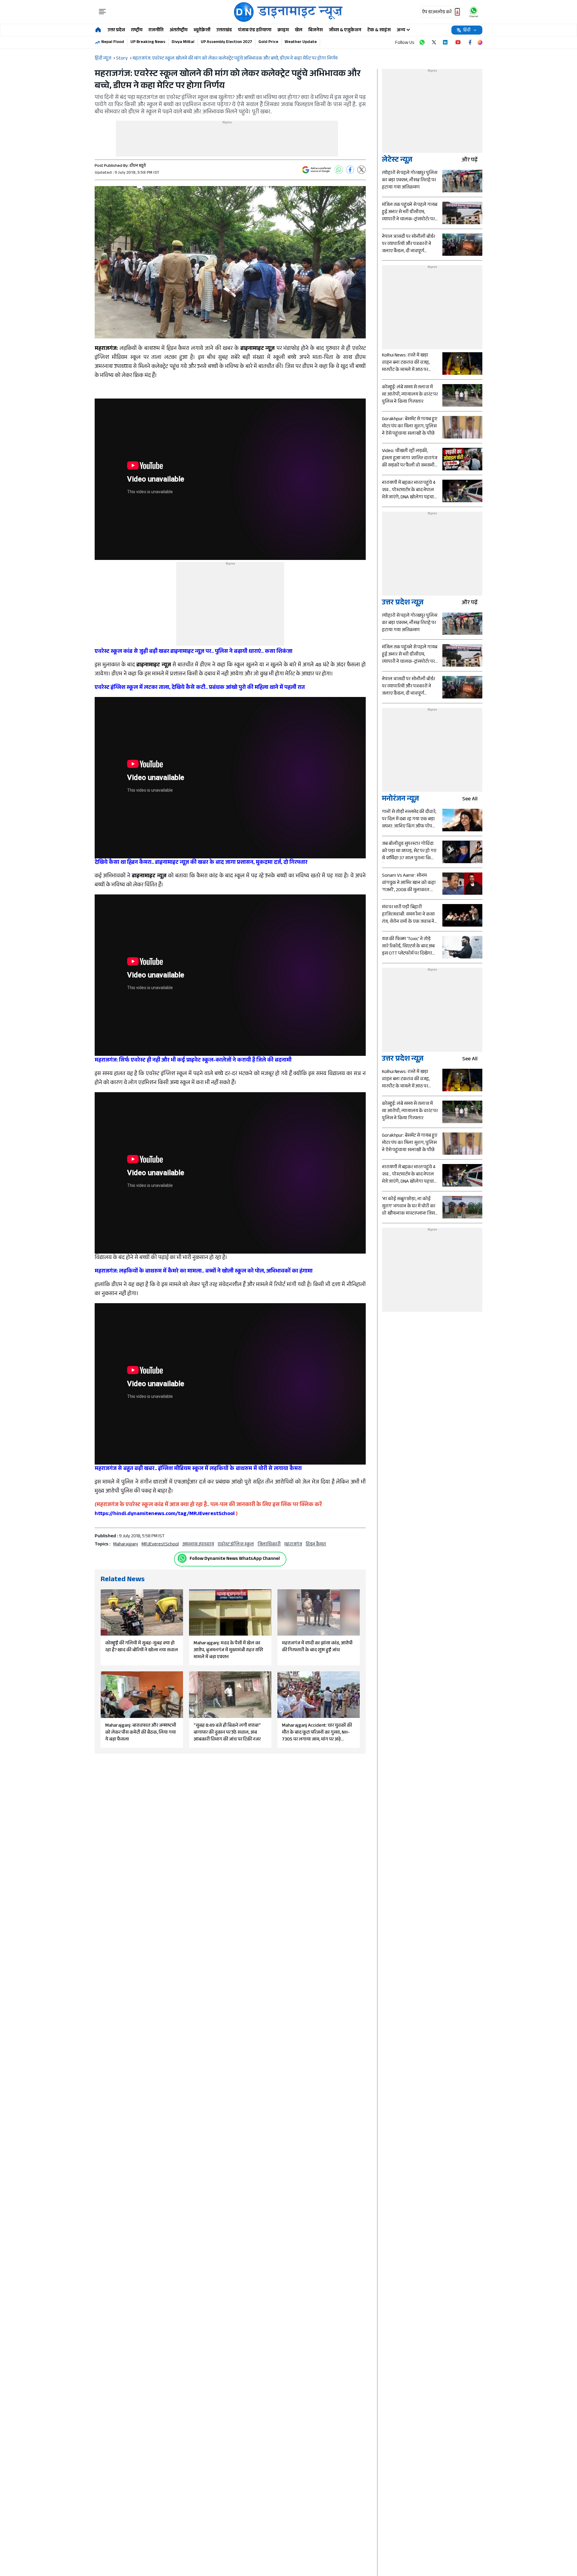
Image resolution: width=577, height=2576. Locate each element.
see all (470, 800)
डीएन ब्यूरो (138, 166)
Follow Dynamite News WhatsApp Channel (235, 1559)
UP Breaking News (148, 42)
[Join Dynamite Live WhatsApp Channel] (422, 42)
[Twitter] (362, 170)
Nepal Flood (113, 42)
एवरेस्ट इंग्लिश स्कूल (236, 1545)
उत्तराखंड (224, 31)
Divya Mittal (183, 42)
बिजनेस (316, 31)
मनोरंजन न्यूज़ (400, 800)
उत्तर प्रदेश (116, 31)
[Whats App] (339, 170)
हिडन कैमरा (316, 1545)
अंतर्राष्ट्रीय (179, 31)
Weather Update (301, 42)
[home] (98, 30)
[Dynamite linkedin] (446, 42)
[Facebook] (350, 170)
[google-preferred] (316, 170)
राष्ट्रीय (137, 31)
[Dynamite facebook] (470, 42)
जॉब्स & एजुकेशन (345, 31)
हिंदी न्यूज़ (103, 59)
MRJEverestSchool (160, 1545)
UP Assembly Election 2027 (226, 42)
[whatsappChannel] (474, 12)
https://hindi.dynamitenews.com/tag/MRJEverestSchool (165, 1514)
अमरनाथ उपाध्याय (198, 1545)
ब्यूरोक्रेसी (202, 31)
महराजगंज (293, 1545)
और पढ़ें (470, 161)
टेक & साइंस (379, 31)
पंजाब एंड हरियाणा (255, 31)
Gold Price (268, 42)
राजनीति (156, 31)
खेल (299, 31)
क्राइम (283, 31)
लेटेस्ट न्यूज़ (397, 161)
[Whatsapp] (182, 1558)
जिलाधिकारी (269, 1545)
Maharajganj (126, 1545)
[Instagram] (480, 42)
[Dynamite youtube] (458, 42)
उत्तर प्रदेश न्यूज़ (403, 603)
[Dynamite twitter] (434, 42)
